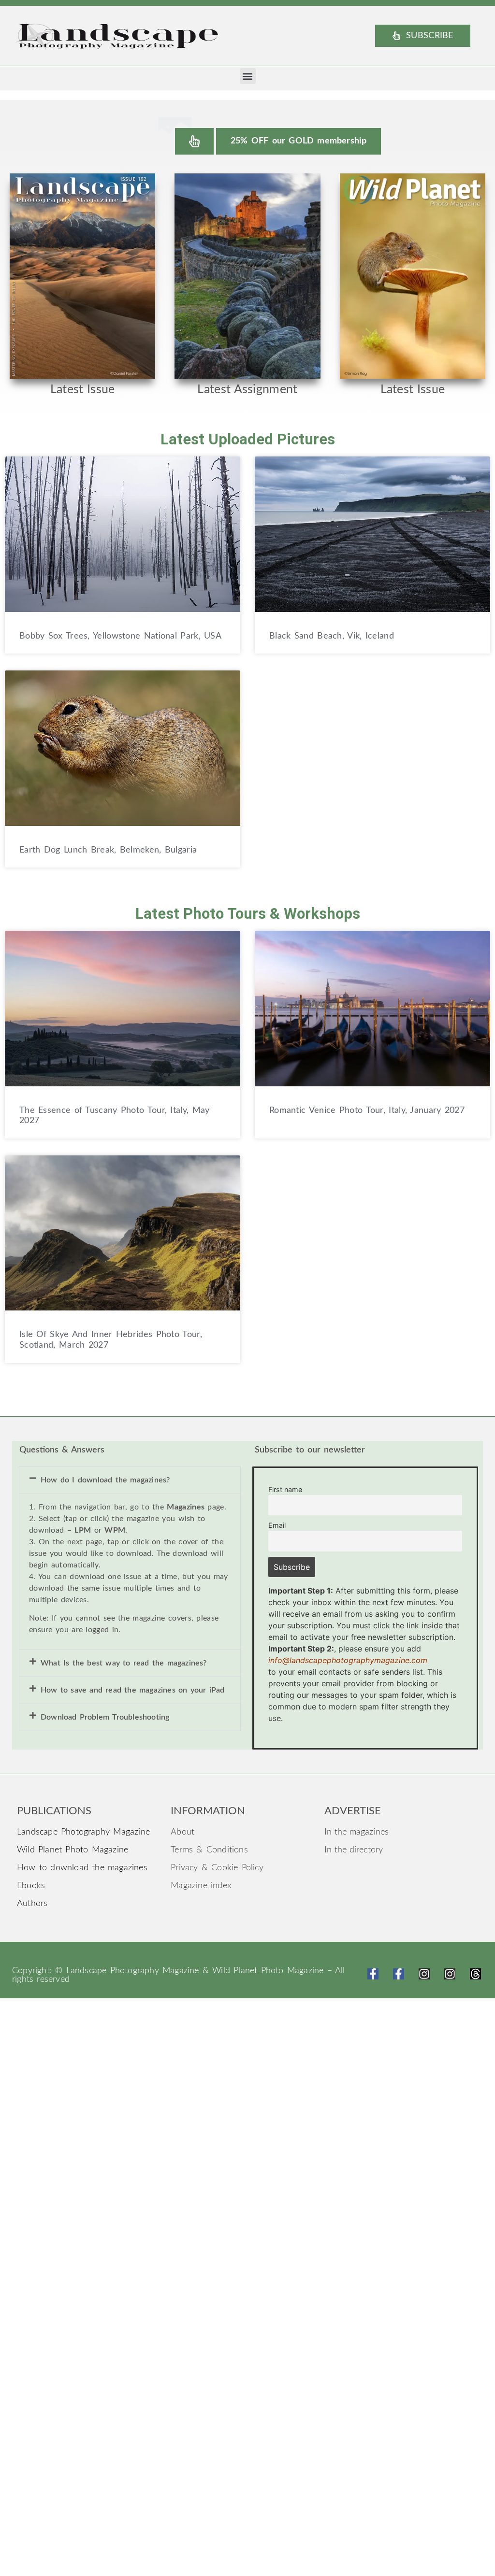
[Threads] (475, 1974)
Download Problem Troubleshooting (105, 1717)
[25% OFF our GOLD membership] (194, 141)
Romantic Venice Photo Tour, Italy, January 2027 (367, 1110)
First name (285, 1489)
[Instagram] (424, 1974)
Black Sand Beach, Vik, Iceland (332, 636)
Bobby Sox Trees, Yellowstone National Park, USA (120, 636)
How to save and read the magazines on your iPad (132, 1690)
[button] (248, 76)
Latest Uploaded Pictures (248, 439)
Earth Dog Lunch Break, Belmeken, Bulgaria (108, 850)
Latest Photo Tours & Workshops (248, 914)
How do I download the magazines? (105, 1480)
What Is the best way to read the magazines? (124, 1663)
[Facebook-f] (373, 1974)
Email (277, 1525)
